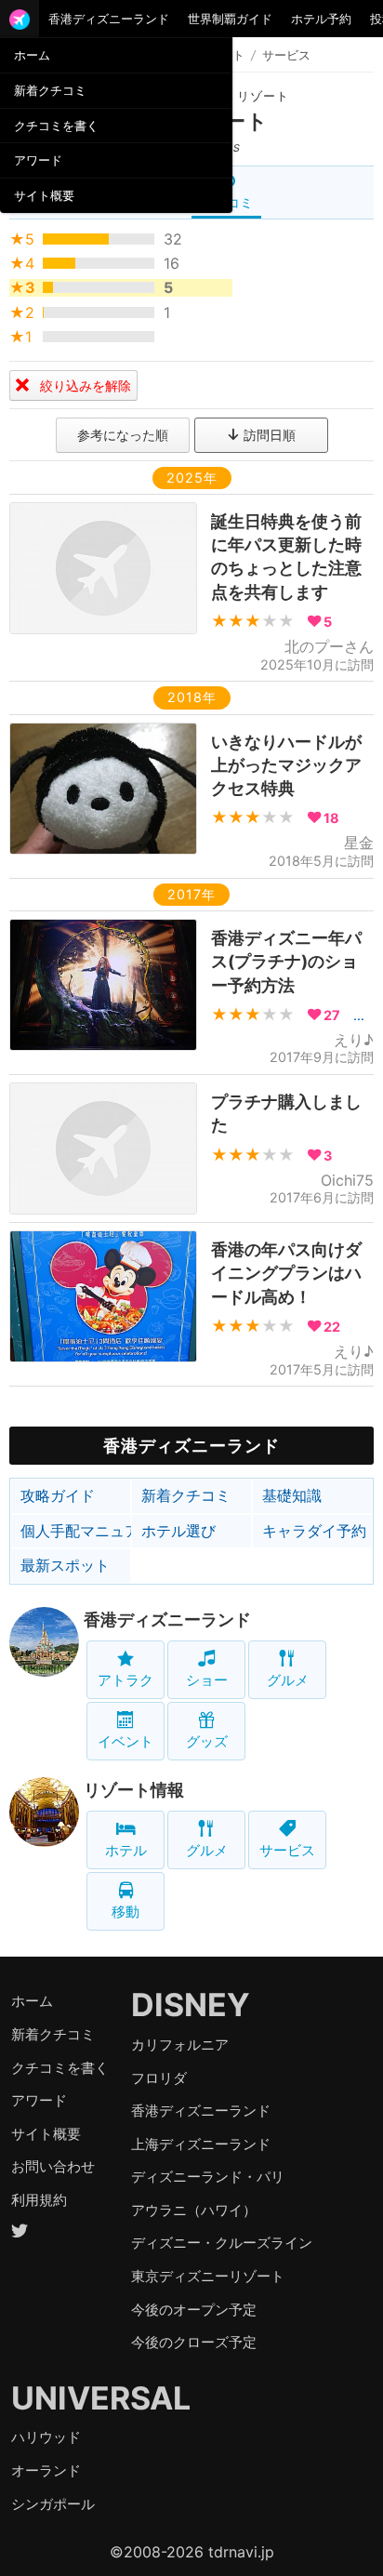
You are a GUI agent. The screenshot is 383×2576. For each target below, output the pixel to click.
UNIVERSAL (101, 2398)
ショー (207, 1680)
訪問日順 (268, 435)
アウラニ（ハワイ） (194, 2210)
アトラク (125, 1680)
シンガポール (53, 2504)
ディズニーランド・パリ (208, 2177)
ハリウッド (46, 2437)
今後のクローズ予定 (194, 2342)
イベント (125, 1741)
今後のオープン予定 (194, 2310)
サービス (287, 1850)
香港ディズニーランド (109, 19)
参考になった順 (123, 435)
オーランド (46, 2470)
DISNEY (191, 2005)
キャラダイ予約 (314, 1531)
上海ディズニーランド (201, 2144)
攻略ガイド (58, 1495)
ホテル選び (178, 1531)
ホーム (32, 55)
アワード (38, 160)
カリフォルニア (180, 2045)
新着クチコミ (50, 90)
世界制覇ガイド (230, 19)
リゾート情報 (134, 1790)
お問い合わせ (53, 2166)
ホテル (126, 1850)
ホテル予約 (321, 19)
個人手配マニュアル (76, 1531)
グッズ (207, 1741)
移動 (125, 1912)
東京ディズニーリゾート (208, 2276)
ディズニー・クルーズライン (222, 2243)
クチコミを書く (56, 126)
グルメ (288, 1680)
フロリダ (159, 2078)
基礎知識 (292, 1495)
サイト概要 (44, 195)
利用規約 (39, 2200)
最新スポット (65, 1565)
